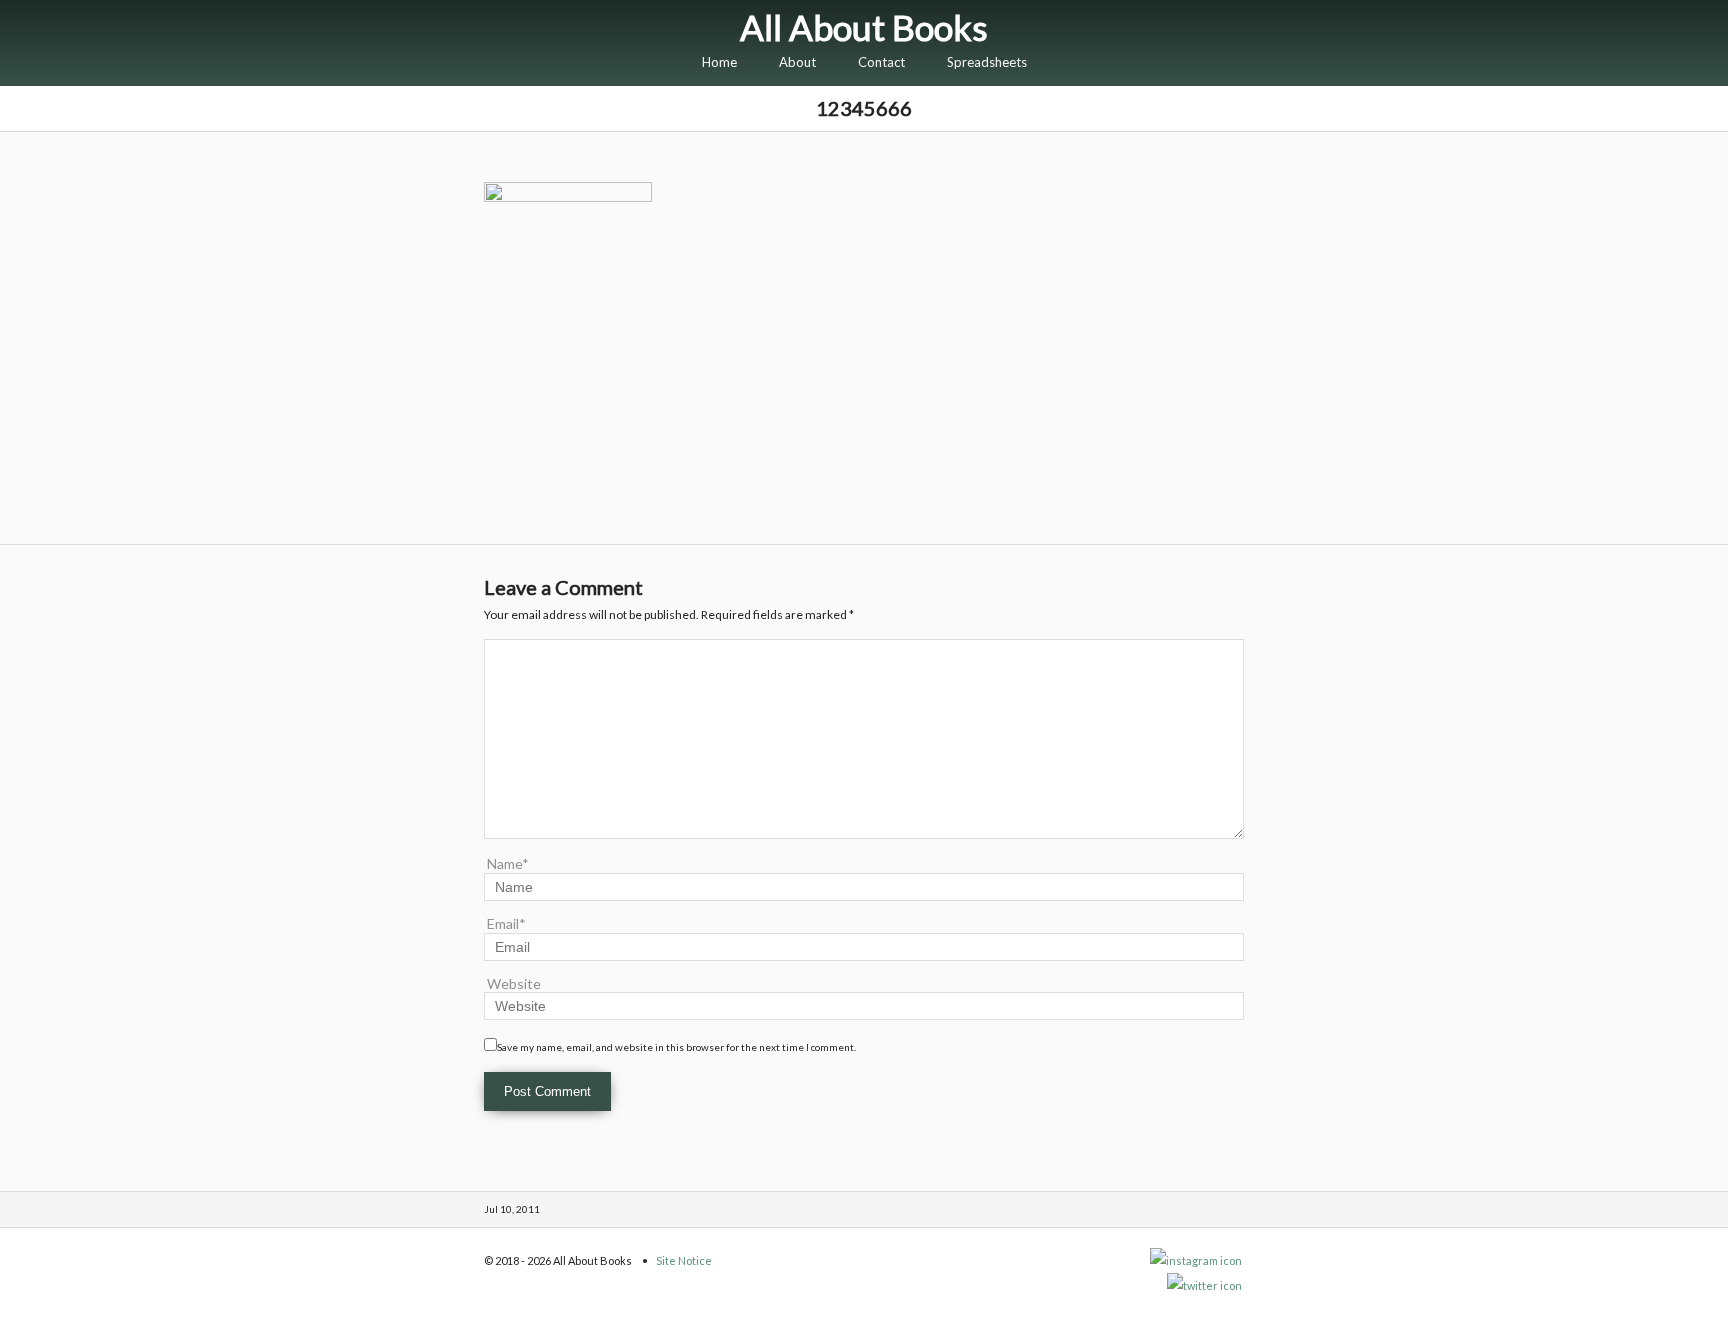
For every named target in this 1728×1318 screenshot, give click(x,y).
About (797, 62)
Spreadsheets (987, 62)
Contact (881, 62)
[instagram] (1197, 1260)
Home (719, 62)
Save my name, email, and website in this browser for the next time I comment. (676, 1047)
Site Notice (684, 1260)
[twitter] (1205, 1285)
